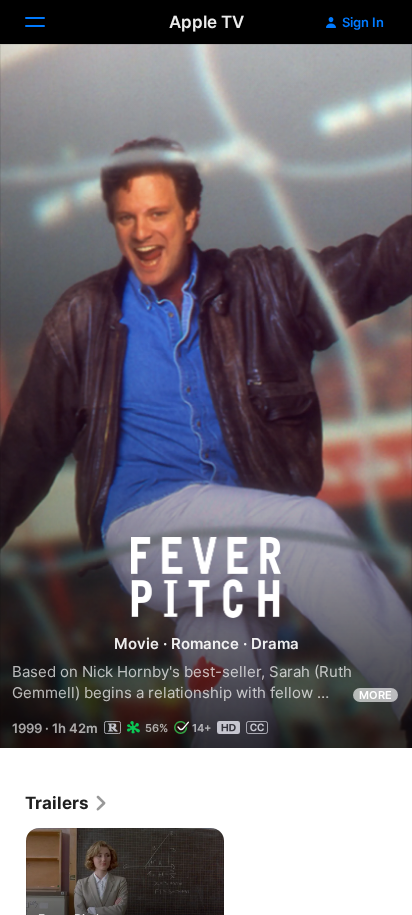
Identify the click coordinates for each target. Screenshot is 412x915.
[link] (67, 803)
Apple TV (206, 22)
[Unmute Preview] (358, 83)
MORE (375, 695)
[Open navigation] (47, 22)
